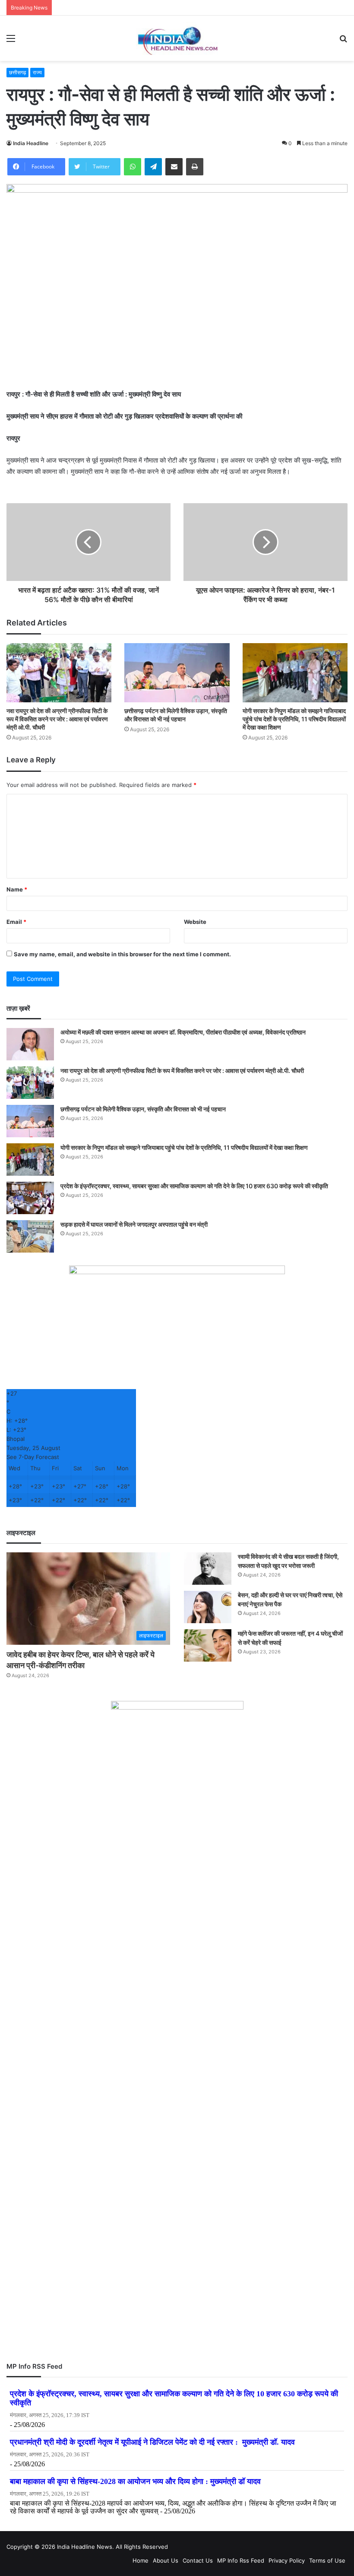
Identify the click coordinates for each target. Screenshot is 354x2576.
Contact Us (198, 2560)
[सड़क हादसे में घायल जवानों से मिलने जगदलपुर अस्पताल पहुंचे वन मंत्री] (30, 1236)
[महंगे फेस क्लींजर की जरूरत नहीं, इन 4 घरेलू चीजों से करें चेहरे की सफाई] (208, 1645)
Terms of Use (327, 2560)
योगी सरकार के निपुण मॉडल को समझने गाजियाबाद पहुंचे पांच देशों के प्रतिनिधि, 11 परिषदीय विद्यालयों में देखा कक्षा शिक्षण (294, 719)
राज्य (37, 72)
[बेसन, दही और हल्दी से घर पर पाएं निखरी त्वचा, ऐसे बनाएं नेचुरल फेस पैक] (208, 1607)
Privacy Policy (287, 2560)
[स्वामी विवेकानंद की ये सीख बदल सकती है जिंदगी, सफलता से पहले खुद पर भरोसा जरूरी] (208, 1569)
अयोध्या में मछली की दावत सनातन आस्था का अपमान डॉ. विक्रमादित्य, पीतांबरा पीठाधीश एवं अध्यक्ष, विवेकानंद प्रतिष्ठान (183, 1032)
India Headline (31, 143)
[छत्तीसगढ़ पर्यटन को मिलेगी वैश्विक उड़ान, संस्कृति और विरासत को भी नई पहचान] (177, 673)
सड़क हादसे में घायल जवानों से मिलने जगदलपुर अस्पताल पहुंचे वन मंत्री (134, 1224)
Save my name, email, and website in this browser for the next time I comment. (122, 954)
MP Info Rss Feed (241, 2560)
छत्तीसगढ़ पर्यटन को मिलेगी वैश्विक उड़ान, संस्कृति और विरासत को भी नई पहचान (143, 1109)
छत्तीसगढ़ (17, 72)
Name (17, 889)
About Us (166, 2560)
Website (195, 922)
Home (141, 2560)
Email (16, 922)
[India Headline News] (177, 38)
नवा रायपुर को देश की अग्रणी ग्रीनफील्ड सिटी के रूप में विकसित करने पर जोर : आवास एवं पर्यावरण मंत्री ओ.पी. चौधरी (57, 719)
